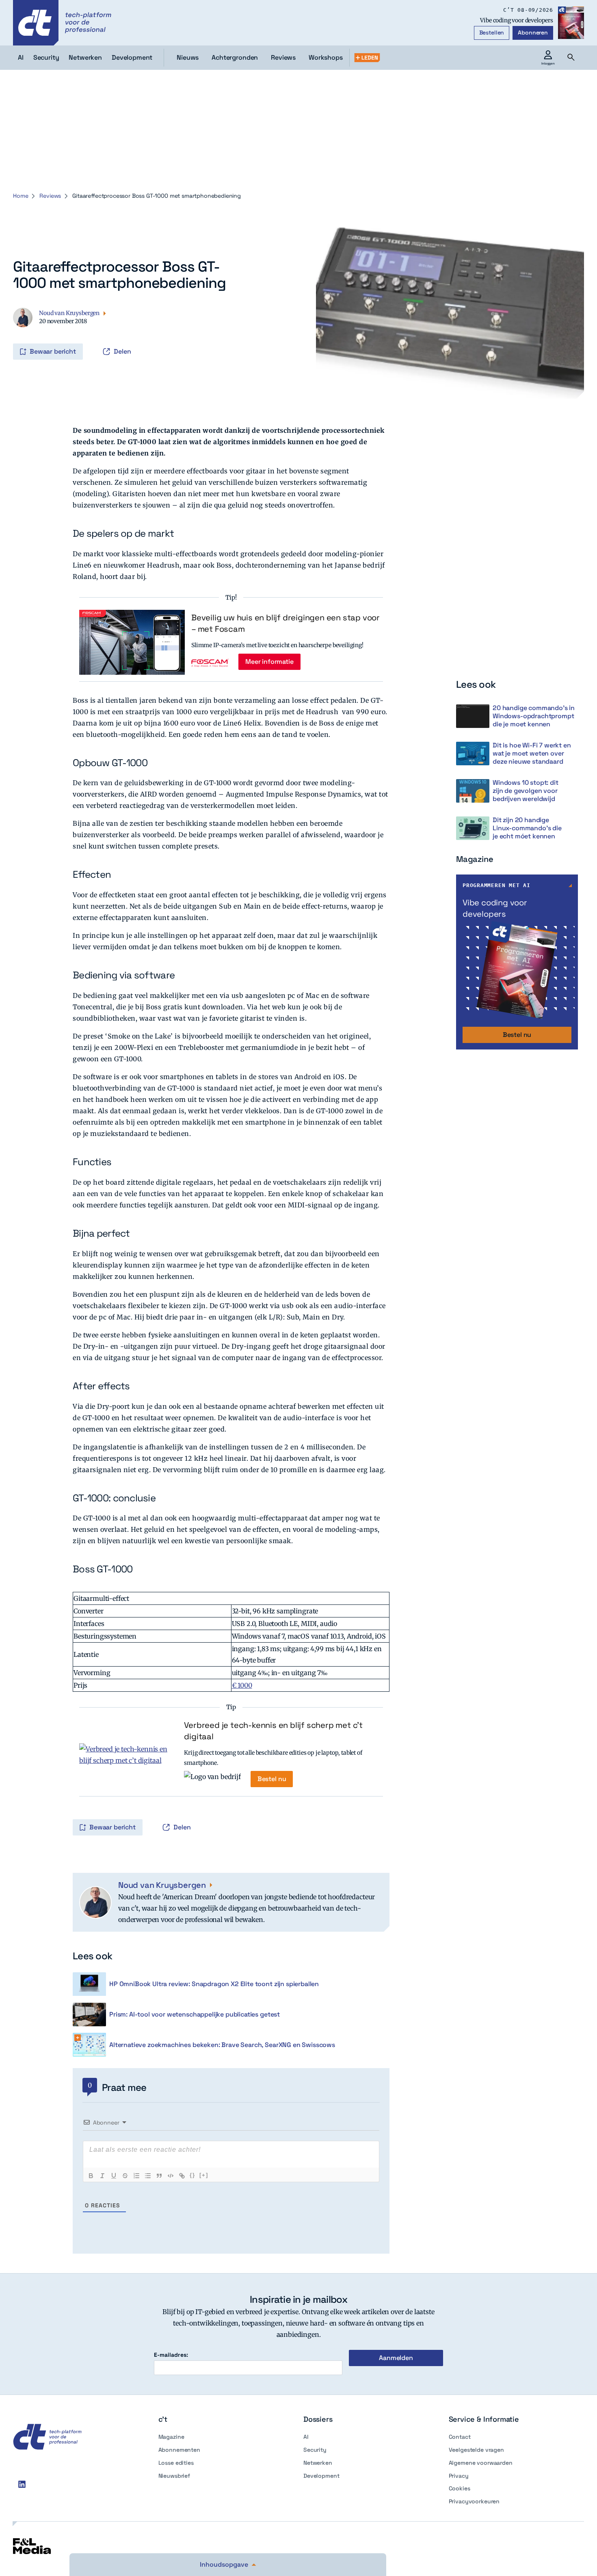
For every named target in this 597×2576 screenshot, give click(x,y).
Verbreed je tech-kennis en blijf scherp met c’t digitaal (273, 1731)
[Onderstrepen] (114, 2176)
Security (315, 2450)
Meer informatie (269, 662)
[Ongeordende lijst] (148, 2176)
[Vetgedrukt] (91, 2176)
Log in (24, 335)
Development (321, 2476)
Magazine (171, 2437)
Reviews (283, 57)
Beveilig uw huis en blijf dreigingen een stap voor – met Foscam (286, 623)
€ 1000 (242, 1685)
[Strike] (125, 2176)
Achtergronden (235, 57)
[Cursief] (102, 2176)
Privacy (459, 2476)
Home (21, 196)
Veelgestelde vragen (476, 2450)
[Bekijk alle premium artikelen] (367, 58)
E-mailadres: (171, 2355)
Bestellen (492, 32)
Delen (122, 351)
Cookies (460, 2488)
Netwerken (318, 2463)
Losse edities (176, 2463)
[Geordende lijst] (136, 2176)
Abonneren (533, 32)
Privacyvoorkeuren (474, 2501)
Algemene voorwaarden (481, 2463)
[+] (204, 2175)
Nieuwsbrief (174, 2476)
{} (193, 2175)
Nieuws (188, 57)
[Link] (182, 2176)
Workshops (326, 57)
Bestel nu (272, 1779)
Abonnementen (179, 2450)
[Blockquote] (159, 2176)
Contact (460, 2437)
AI (306, 2437)
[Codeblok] (171, 2176)
